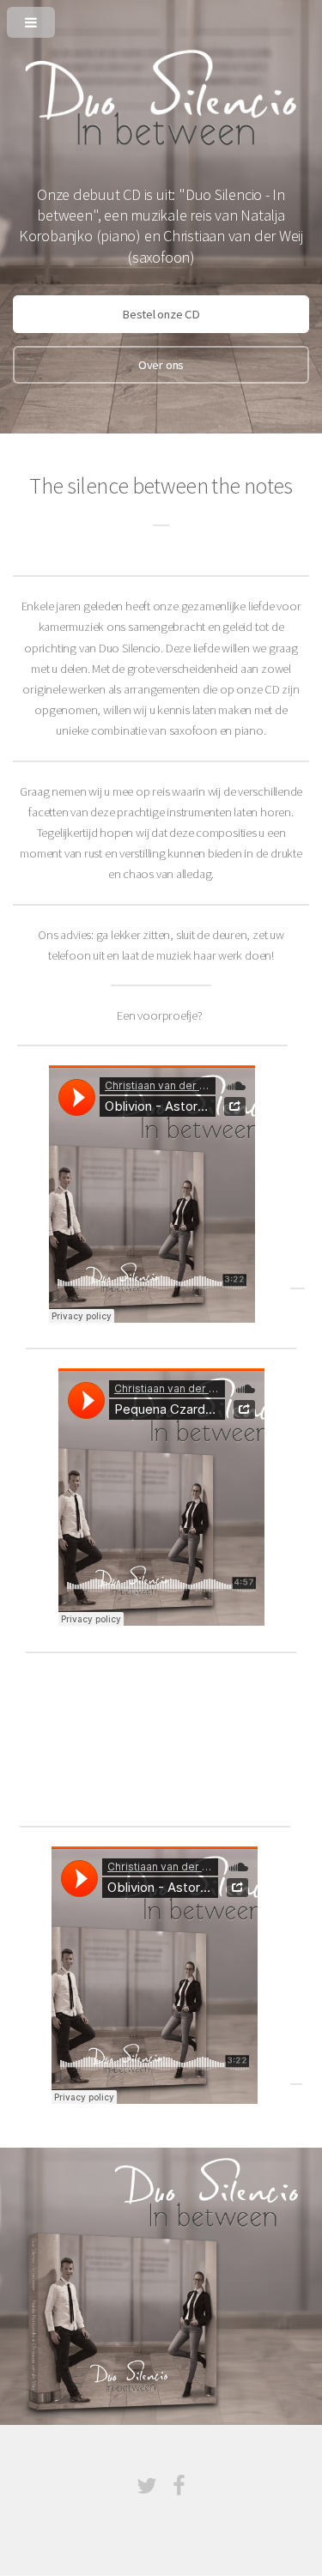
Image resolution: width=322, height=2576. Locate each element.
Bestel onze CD (161, 314)
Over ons (161, 365)
